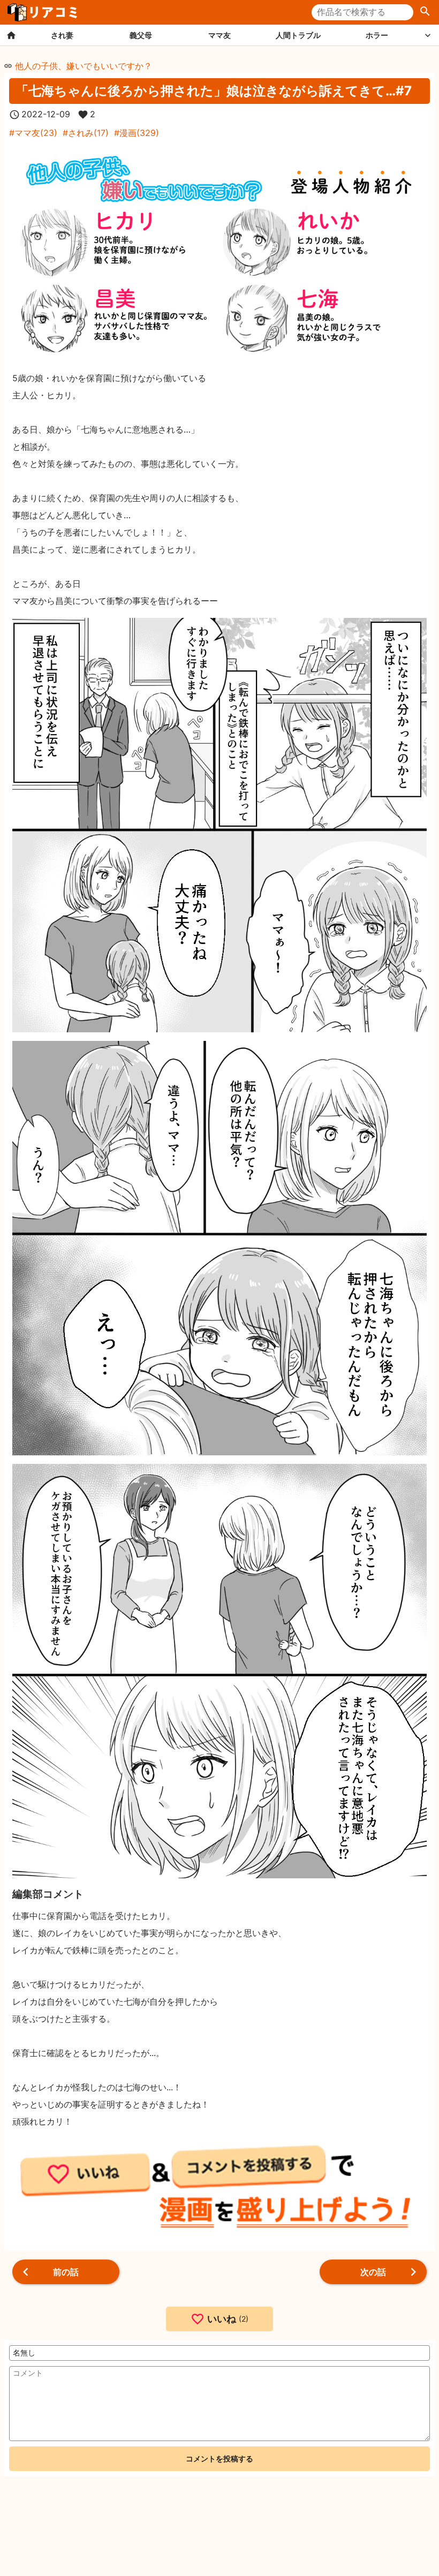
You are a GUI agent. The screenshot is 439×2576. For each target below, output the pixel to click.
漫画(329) (139, 133)
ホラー (377, 35)
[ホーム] (11, 35)
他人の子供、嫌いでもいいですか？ (84, 66)
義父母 (141, 35)
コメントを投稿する (219, 2458)
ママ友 (219, 35)
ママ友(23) (36, 133)
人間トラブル (298, 35)
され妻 (62, 35)
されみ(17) (88, 133)
